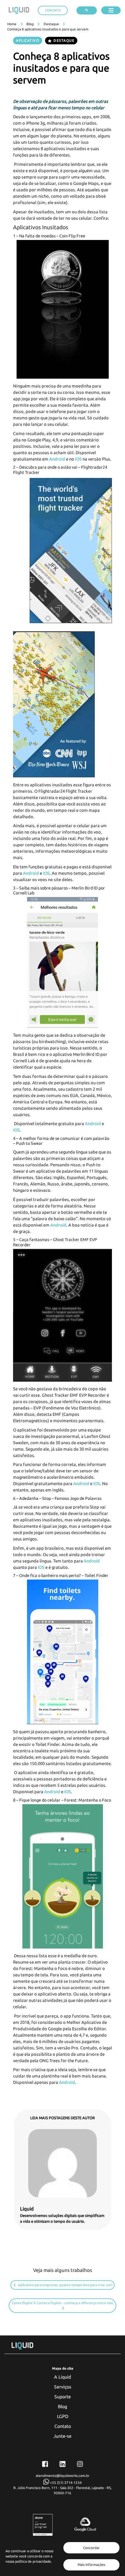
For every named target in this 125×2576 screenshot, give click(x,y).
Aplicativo (28, 40)
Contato (63, 2426)
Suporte (63, 2397)
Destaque (51, 24)
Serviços (63, 2387)
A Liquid (63, 2377)
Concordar (91, 2548)
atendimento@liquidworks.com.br (63, 2476)
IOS (78, 459)
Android (57, 459)
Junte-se (63, 2436)
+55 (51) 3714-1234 (65, 2483)
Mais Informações (91, 2565)
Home (12, 24)
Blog (30, 24)
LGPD (63, 2416)
